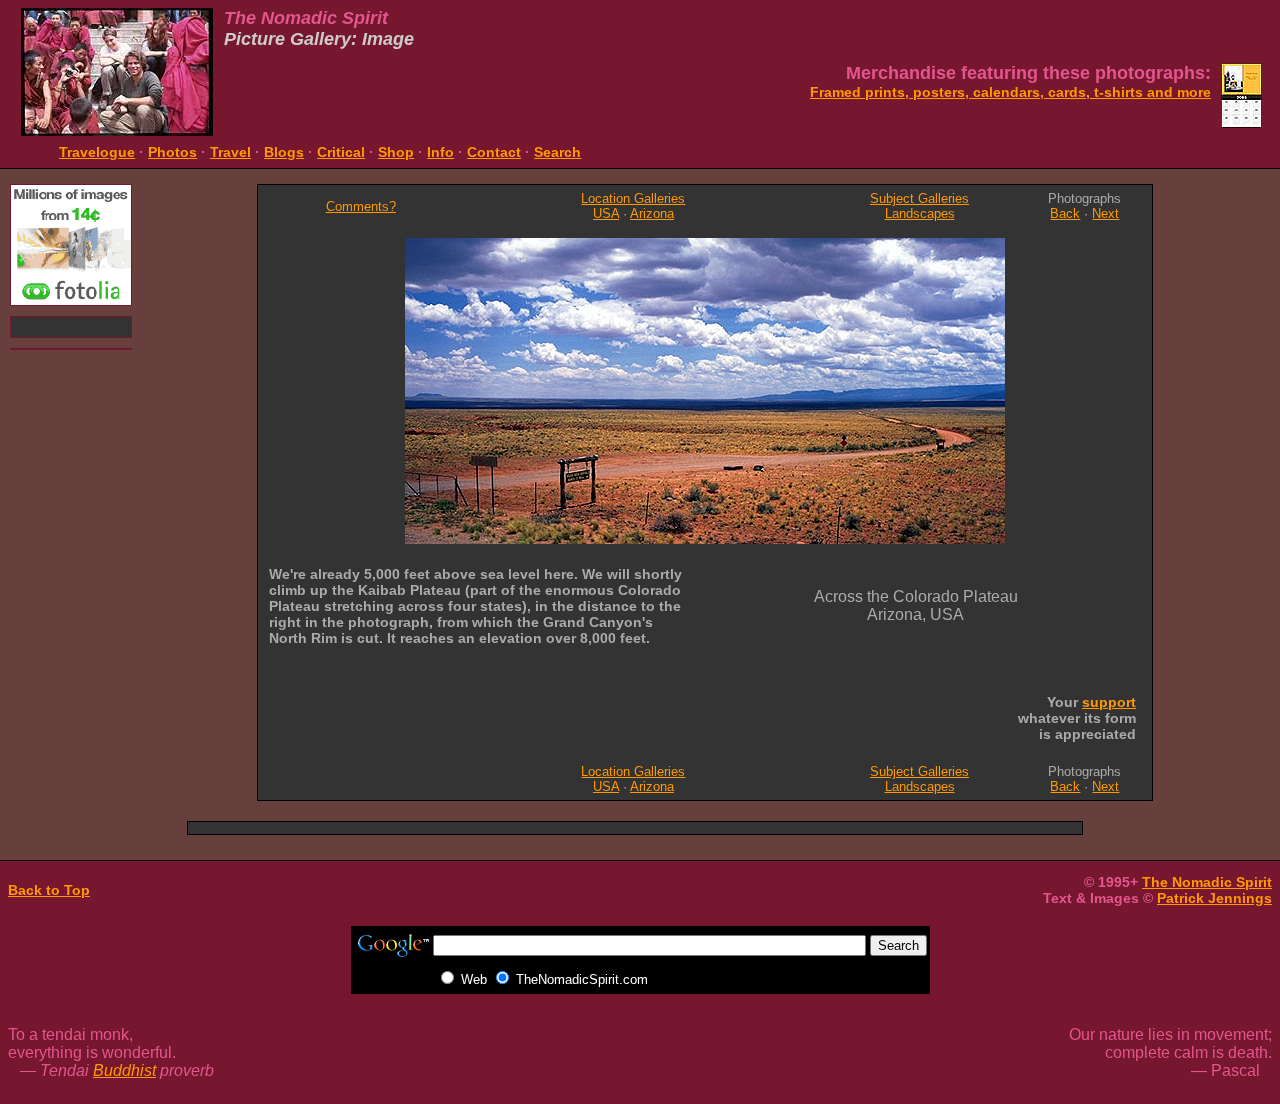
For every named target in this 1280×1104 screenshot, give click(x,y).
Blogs (284, 152)
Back (1065, 213)
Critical (341, 152)
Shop (396, 152)
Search (557, 152)
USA (606, 213)
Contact (494, 152)
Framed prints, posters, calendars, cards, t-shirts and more (1010, 92)
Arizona (652, 213)
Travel (230, 152)
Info (440, 152)
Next (1105, 213)
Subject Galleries (919, 198)
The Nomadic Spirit (1207, 882)
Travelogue (97, 152)
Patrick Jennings (1214, 898)
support (1109, 702)
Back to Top (49, 890)
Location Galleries (633, 198)
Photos (172, 152)
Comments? (361, 206)
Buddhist (124, 1070)
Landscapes (920, 213)
